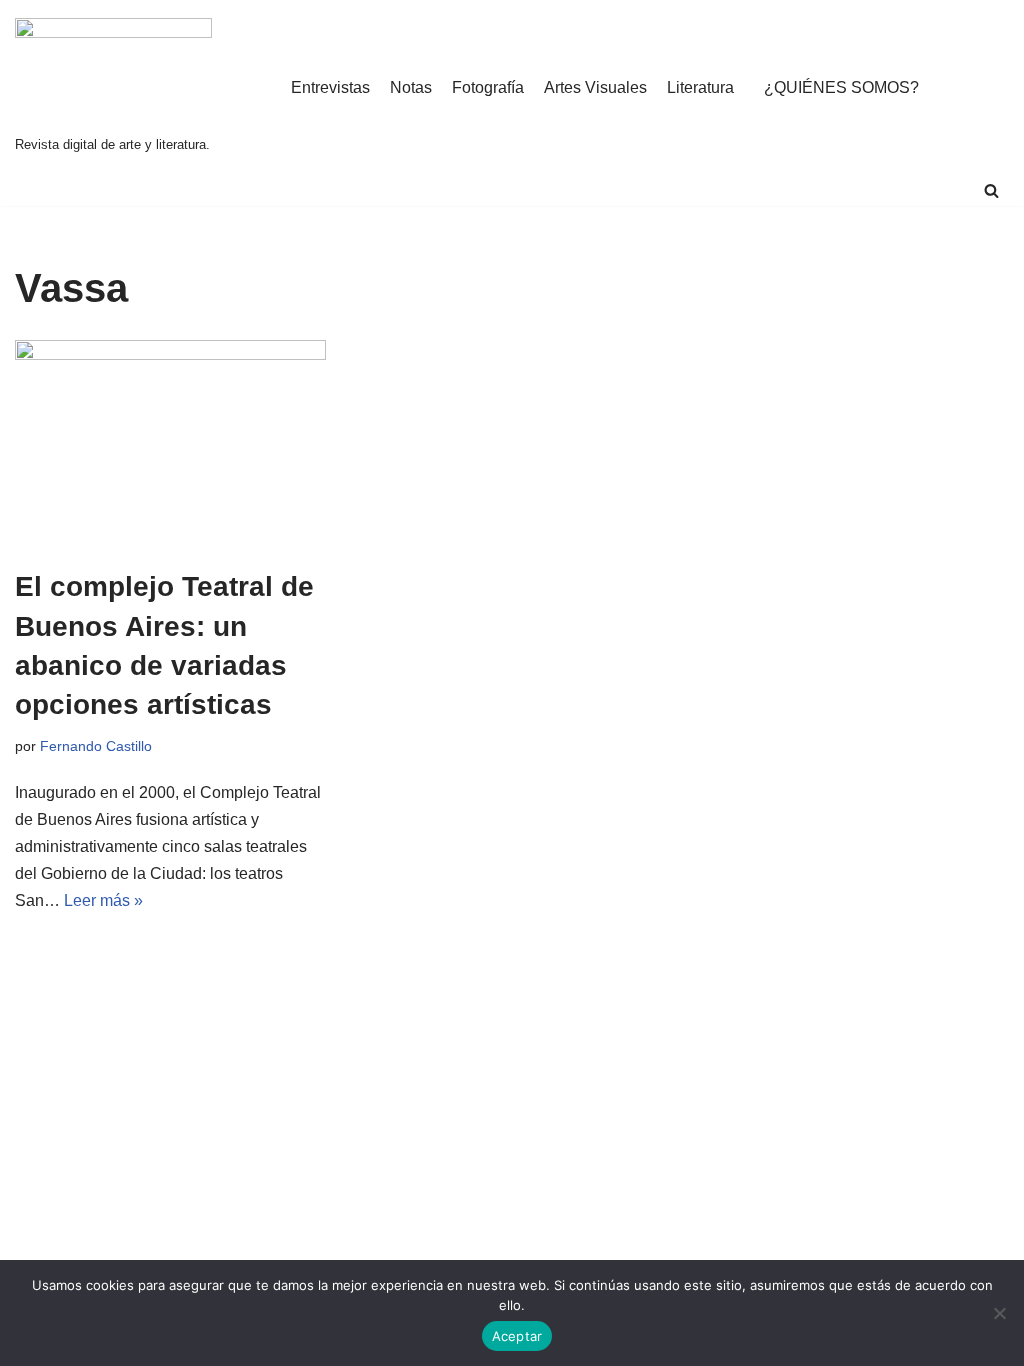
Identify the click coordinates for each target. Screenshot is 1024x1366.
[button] (991, 190)
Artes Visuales (595, 87)
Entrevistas (330, 87)
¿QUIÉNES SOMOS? (841, 87)
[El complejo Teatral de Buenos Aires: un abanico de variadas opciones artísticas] (170, 444)
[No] (999, 1313)
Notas (411, 87)
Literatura (700, 87)
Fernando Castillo (96, 746)
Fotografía (488, 87)
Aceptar (517, 1336)
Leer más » (103, 900)
